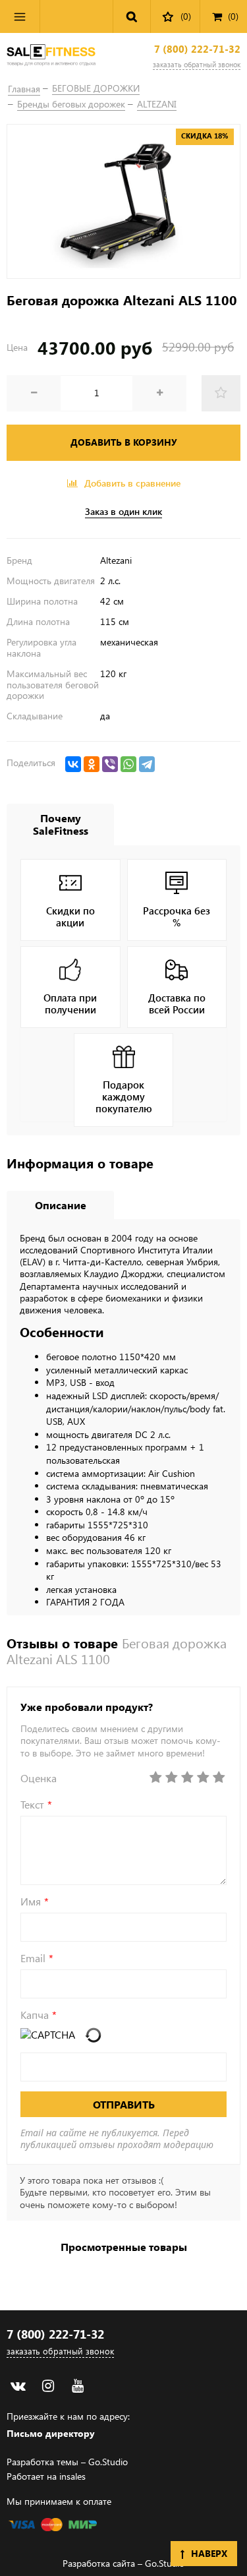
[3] (187, 1778)
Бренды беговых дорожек (71, 104)
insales (72, 2476)
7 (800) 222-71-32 (197, 49)
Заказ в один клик (123, 512)
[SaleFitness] (51, 56)
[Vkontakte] (18, 2386)
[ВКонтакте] (73, 764)
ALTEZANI (157, 104)
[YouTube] (77, 2386)
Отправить (124, 2104)
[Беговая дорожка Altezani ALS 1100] (123, 201)
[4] (203, 1778)
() (233, 16)
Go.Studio (108, 2462)
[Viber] (110, 764)
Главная (24, 89)
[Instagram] (48, 2386)
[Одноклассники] (92, 764)
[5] (219, 1778)
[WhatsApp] (128, 764)
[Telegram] (147, 764)
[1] (155, 1778)
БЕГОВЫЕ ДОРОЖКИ (96, 88)
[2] (171, 1778)
